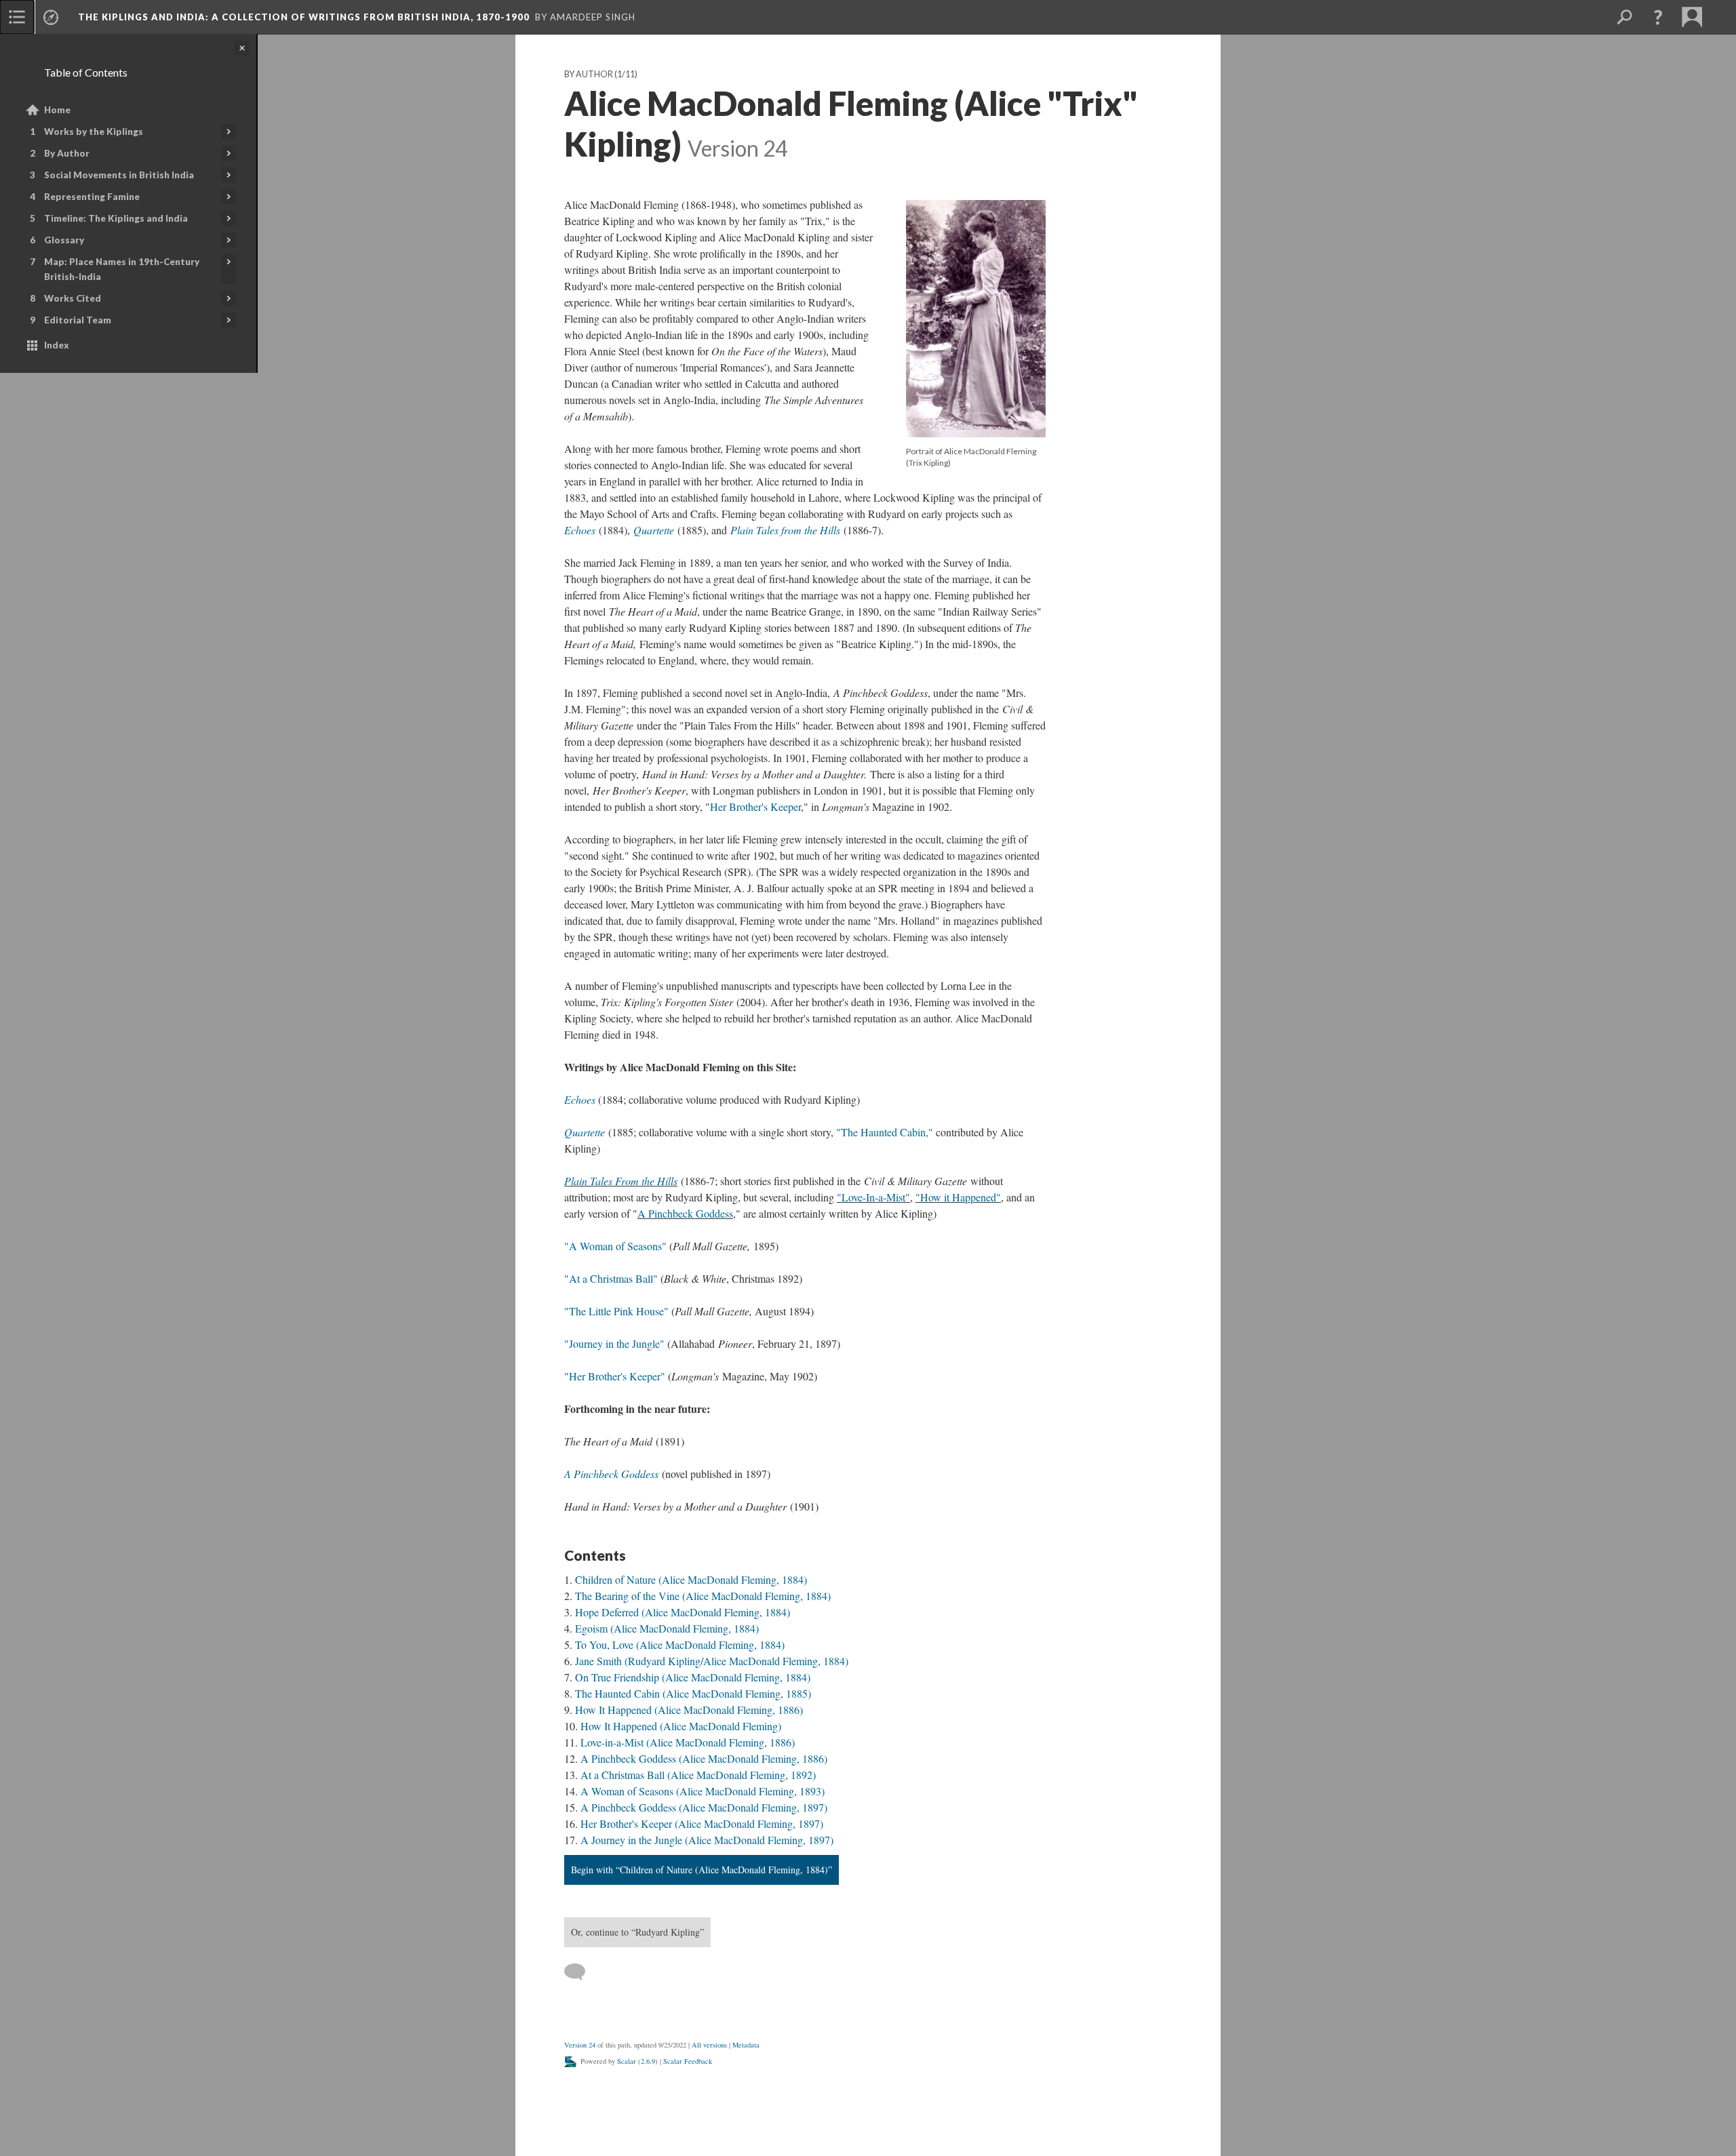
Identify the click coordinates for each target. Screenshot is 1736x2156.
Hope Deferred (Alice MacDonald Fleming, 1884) (683, 1612)
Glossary (64, 240)
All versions (709, 2045)
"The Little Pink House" (616, 1311)
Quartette (654, 530)
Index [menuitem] (57, 345)
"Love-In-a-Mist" (873, 1197)
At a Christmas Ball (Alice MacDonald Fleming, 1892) (698, 1775)
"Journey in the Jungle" (614, 1343)
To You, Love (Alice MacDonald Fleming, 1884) (680, 1644)
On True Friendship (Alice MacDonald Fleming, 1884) (693, 1677)
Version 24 (580, 2045)
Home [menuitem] (57, 110)
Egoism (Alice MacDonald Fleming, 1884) (667, 1628)
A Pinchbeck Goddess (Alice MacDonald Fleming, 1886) (704, 1758)
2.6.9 (648, 2061)
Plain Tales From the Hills (621, 1181)
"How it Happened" (958, 1197)
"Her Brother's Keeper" (616, 1376)
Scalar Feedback (688, 2061)
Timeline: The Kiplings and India (116, 218)
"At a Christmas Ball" (611, 1278)
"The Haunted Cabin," (885, 1132)
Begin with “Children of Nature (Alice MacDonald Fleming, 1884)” (702, 1870)
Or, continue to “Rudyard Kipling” (637, 1932)
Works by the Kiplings (94, 132)
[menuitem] (17, 17)
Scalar (627, 2061)
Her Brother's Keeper (755, 806)
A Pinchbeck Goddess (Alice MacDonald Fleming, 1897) (704, 1807)
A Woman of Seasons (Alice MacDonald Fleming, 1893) (703, 1791)
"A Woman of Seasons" (617, 1246)
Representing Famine (92, 197)
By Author (67, 153)
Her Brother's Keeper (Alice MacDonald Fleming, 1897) (702, 1823)
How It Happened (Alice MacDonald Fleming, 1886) (689, 1710)
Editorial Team (78, 320)
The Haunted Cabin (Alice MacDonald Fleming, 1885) (693, 1693)
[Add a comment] (581, 1972)
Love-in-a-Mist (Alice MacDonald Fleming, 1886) (688, 1742)
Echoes (580, 530)
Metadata (746, 2045)
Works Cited (73, 298)
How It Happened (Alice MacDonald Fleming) (681, 1726)
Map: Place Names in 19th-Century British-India (122, 269)
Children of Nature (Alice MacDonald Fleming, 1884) (691, 1579)
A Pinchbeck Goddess (685, 1213)
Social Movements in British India (119, 175)
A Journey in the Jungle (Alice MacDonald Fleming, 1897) (707, 1840)
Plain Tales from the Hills (785, 530)
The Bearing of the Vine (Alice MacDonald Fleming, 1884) (703, 1596)
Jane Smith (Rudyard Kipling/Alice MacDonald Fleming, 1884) (712, 1661)
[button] (1658, 17)
